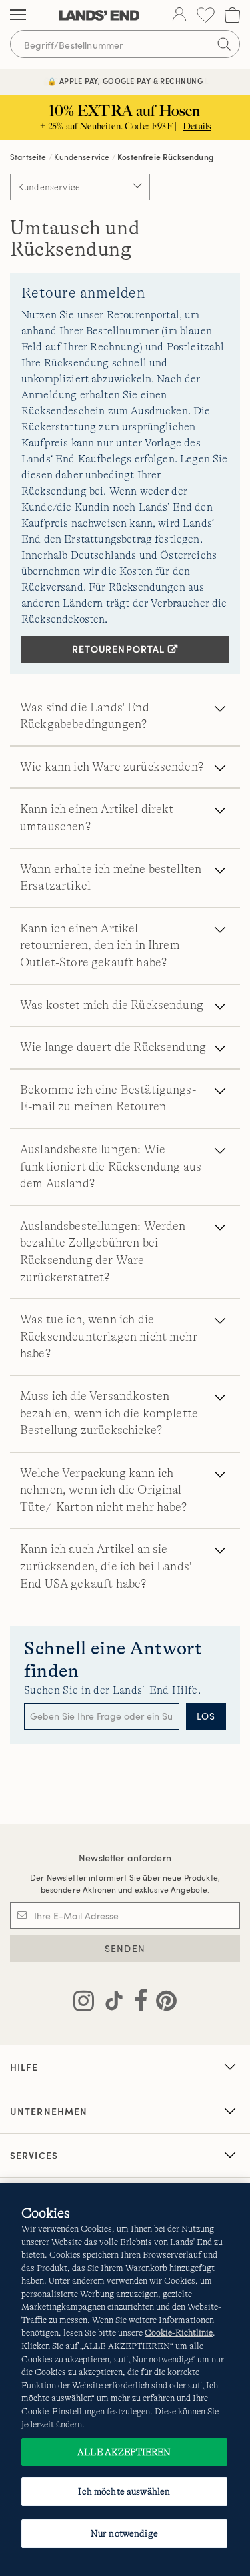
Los (206, 1716)
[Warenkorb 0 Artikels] (232, 15)
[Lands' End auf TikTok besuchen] (110, 2003)
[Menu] (18, 15)
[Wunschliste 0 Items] (206, 15)
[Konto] (179, 15)
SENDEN (125, 1948)
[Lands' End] (99, 15)
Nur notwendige (124, 2533)
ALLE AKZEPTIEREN (124, 2452)
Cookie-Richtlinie (179, 2333)
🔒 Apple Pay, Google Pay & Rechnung (125, 81)
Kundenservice (82, 157)
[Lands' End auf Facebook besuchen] (137, 2003)
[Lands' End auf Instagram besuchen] (84, 2003)
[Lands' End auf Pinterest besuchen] (162, 2003)
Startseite (28, 157)
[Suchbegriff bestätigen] (224, 44)
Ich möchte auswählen (124, 2491)
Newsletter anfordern (125, 1858)
